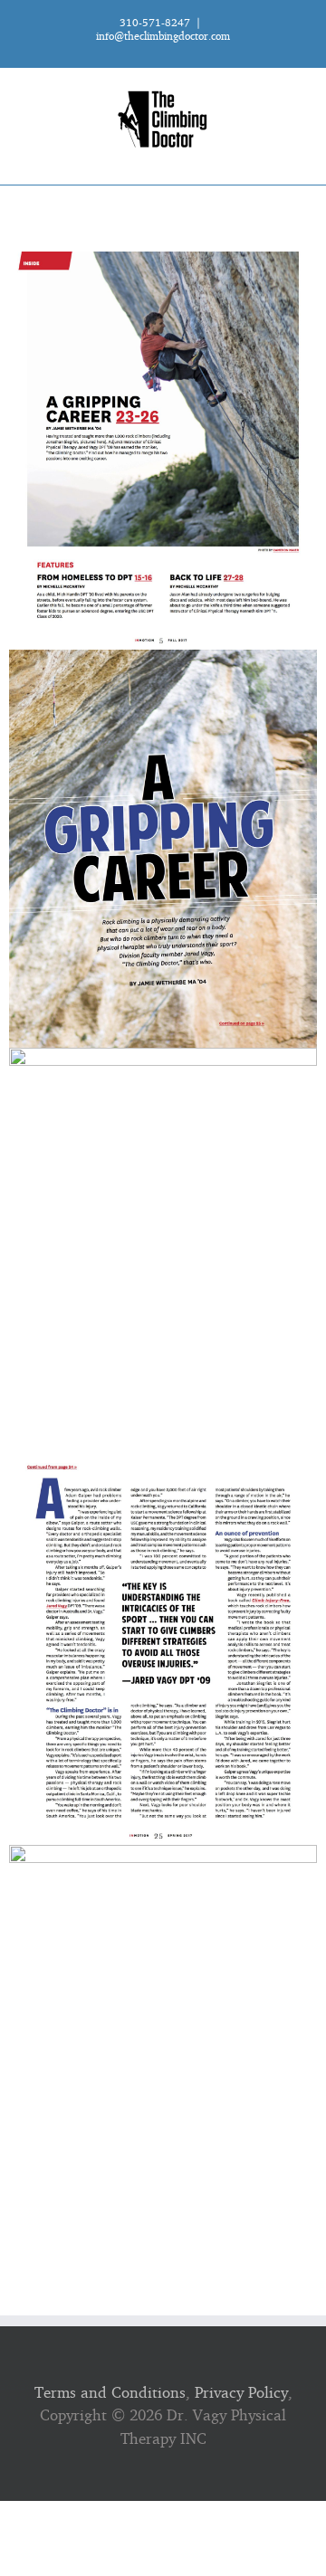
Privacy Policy (241, 2392)
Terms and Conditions (110, 2392)
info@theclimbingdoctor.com (163, 36)
